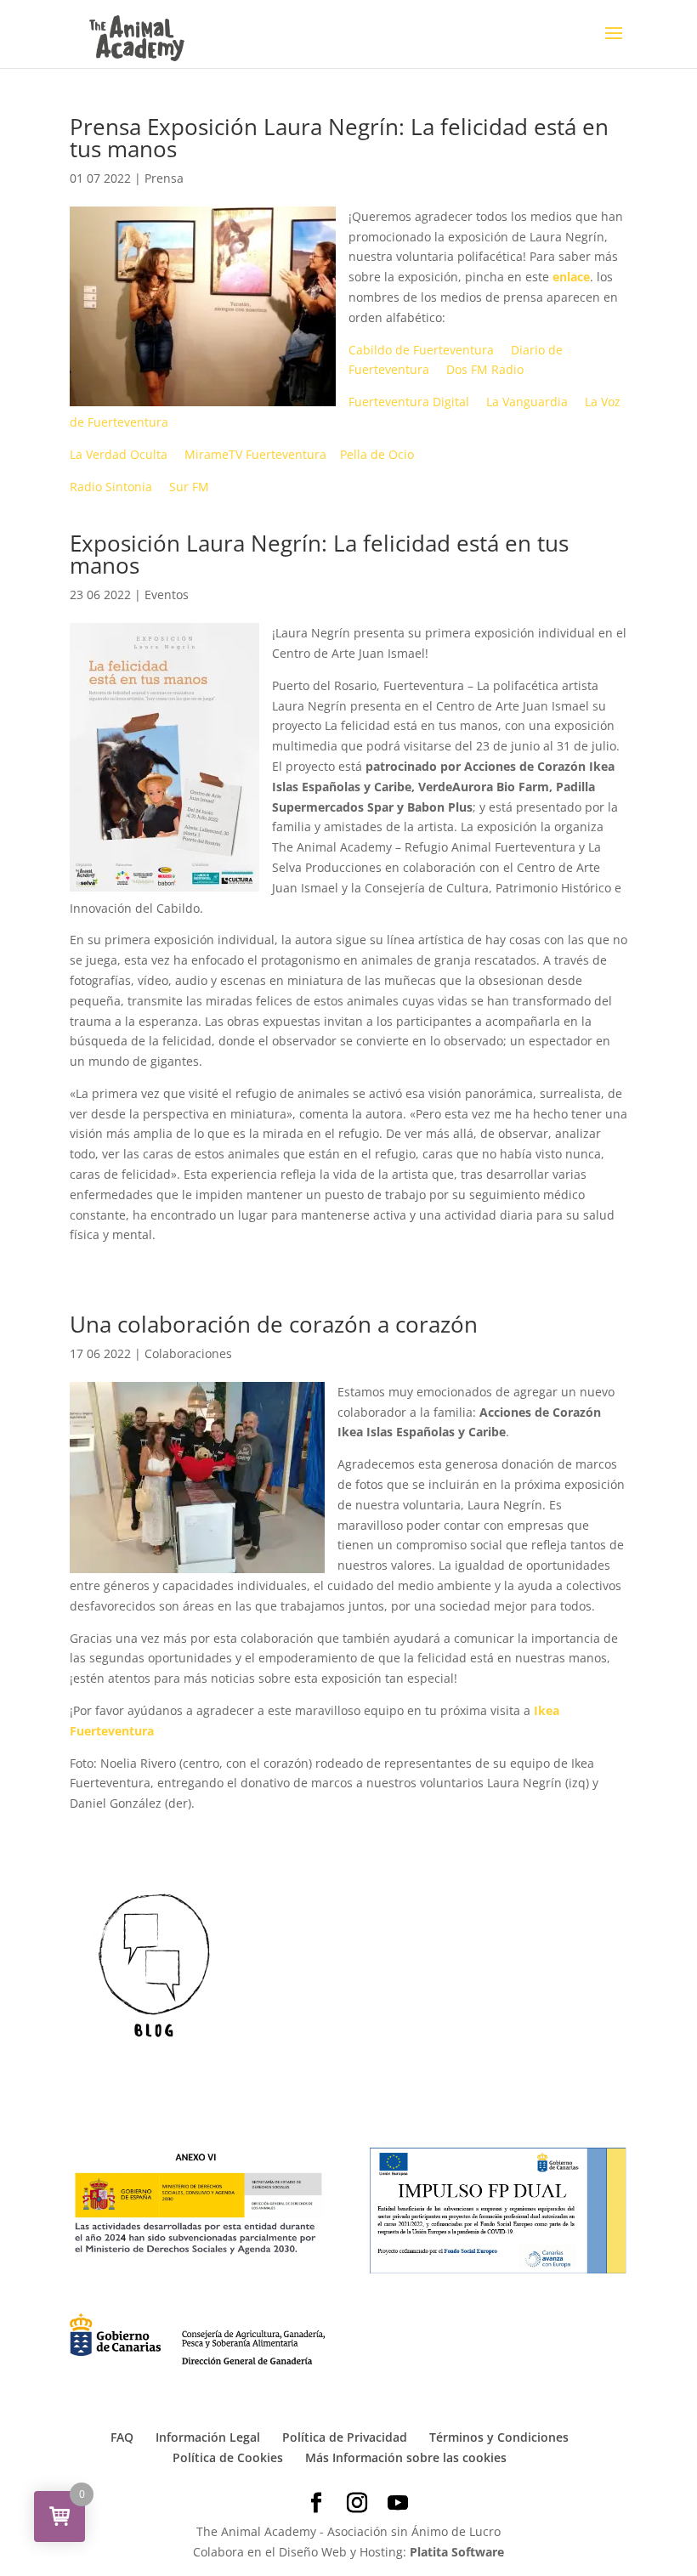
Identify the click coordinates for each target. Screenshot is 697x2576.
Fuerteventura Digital (409, 402)
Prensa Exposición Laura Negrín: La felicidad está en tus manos (339, 138)
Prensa (164, 178)
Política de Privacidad (345, 2437)
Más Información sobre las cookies (406, 2457)
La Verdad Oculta (119, 454)
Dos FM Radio (485, 369)
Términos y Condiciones (499, 2437)
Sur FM (189, 487)
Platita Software (457, 2552)
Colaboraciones (188, 1353)
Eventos (167, 594)
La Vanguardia (527, 402)
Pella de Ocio (377, 454)
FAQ (122, 2437)
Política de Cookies (228, 2457)
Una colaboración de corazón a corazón (274, 1324)
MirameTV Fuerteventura (255, 454)
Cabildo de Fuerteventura (421, 350)
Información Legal (208, 2437)
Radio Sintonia (111, 487)
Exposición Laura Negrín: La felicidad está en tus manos (319, 554)
